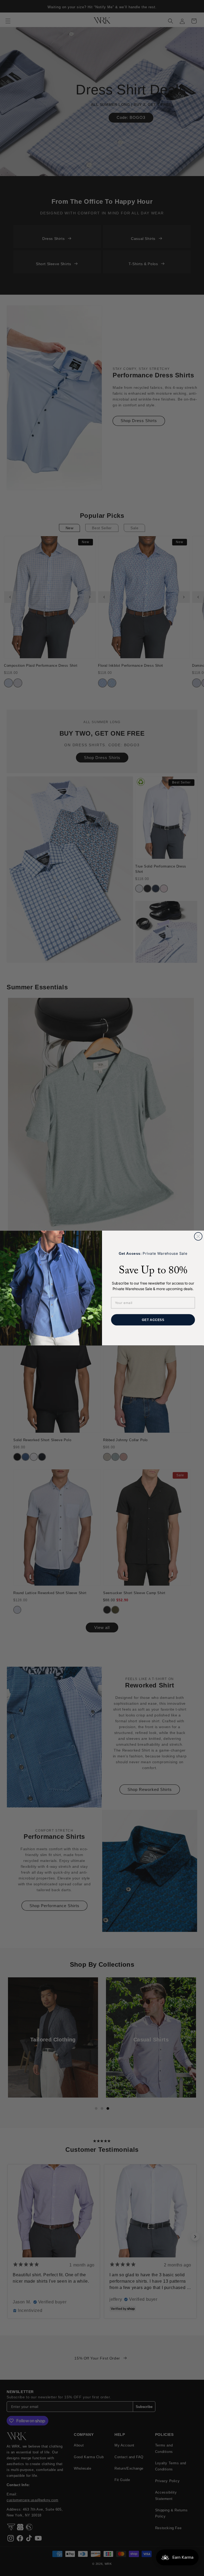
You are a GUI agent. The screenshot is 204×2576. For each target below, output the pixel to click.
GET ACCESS (153, 1320)
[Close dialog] (198, 1236)
